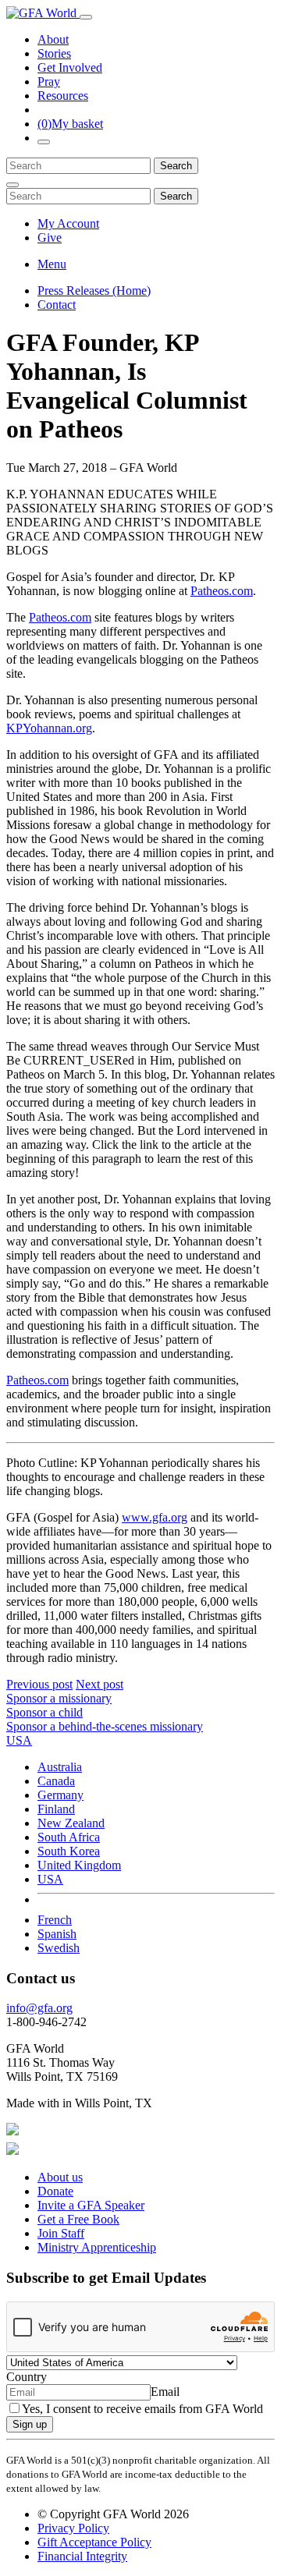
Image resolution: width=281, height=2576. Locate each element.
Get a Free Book (78, 2219)
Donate (55, 2191)
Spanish (57, 1934)
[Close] (12, 185)
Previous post (39, 1684)
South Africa (69, 1837)
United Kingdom (79, 1865)
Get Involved (70, 67)
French (55, 1920)
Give (50, 237)
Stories (54, 53)
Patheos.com (222, 591)
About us (60, 2177)
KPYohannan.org (49, 728)
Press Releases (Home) (94, 291)
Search (176, 166)
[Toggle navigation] (86, 17)
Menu (52, 264)
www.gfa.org (155, 1517)
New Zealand (71, 1823)
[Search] (44, 142)
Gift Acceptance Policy (94, 2542)
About (53, 39)
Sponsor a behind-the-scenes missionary (105, 1726)
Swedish (59, 1948)
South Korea (69, 1851)
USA (50, 1879)
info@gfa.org (39, 2008)
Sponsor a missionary (59, 1698)
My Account (68, 223)
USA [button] (19, 1740)
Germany (60, 1795)
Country (27, 2377)
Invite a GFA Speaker (91, 2205)
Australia (60, 1767)
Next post (100, 1684)
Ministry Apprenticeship (97, 2247)
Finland (56, 1809)
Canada (56, 1781)
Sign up (30, 2424)
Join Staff (61, 2233)
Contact (57, 305)
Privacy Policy (73, 2528)
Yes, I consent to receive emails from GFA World (142, 2409)
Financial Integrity (82, 2556)
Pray (49, 81)
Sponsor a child (44, 1712)
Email (165, 2392)
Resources (63, 96)
